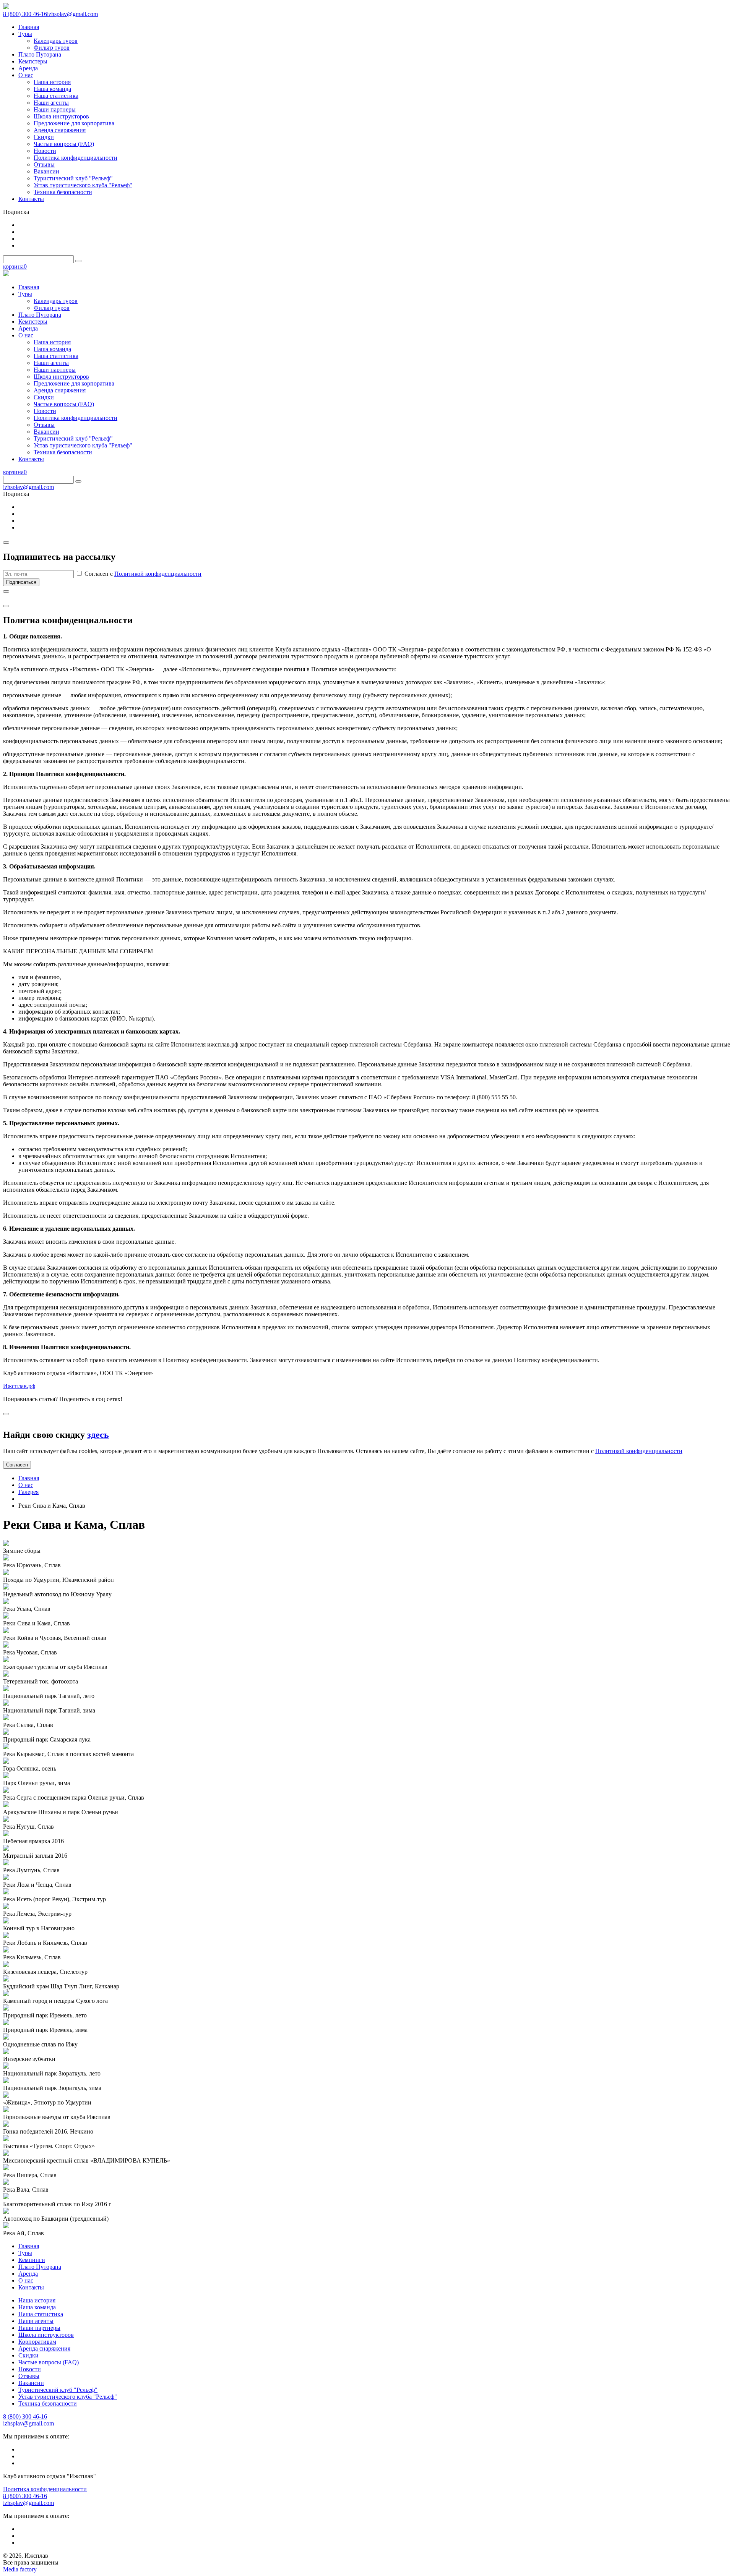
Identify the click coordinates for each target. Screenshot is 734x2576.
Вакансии (31, 2383)
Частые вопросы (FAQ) (49, 2362)
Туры (25, 2253)
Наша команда (37, 2307)
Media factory (20, 2569)
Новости (30, 2369)
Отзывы (29, 2376)
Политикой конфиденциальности (158, 574)
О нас (26, 1485)
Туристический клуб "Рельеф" (58, 2390)
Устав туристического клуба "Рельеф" (68, 2397)
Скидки (28, 2355)
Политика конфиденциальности (45, 2489)
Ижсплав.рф (19, 1386)
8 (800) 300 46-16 (25, 14)
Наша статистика (41, 2314)
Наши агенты (36, 2321)
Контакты (31, 2287)
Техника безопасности (48, 2403)
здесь (98, 1435)
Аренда (28, 2274)
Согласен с (142, 574)
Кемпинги (32, 2260)
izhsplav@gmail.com (72, 14)
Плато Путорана (40, 2267)
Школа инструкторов (46, 2335)
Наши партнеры (39, 2328)
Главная (29, 1478)
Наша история (37, 2300)
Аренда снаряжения (44, 2348)
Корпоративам (37, 2342)
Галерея (28, 1492)
